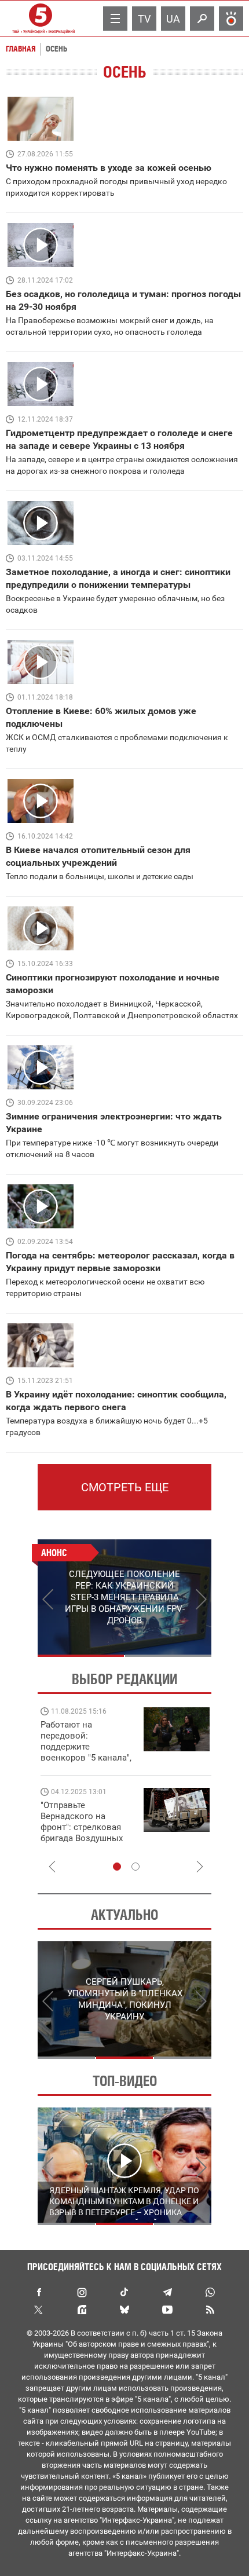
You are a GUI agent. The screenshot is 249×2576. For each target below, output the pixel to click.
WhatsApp (210, 2292)
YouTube (167, 2310)
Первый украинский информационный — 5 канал (41, 19)
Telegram (167, 2292)
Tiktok (124, 2292)
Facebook (39, 2292)
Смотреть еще (125, 1487)
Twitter (39, 2310)
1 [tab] (81, 1656)
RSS (210, 2310)
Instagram (82, 2292)
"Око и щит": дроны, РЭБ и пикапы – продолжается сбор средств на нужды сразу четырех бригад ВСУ (109, 1833)
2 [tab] (168, 1656)
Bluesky (124, 2310)
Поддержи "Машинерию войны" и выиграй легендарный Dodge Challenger (111, 1741)
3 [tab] (183, 2058)
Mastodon (82, 2310)
